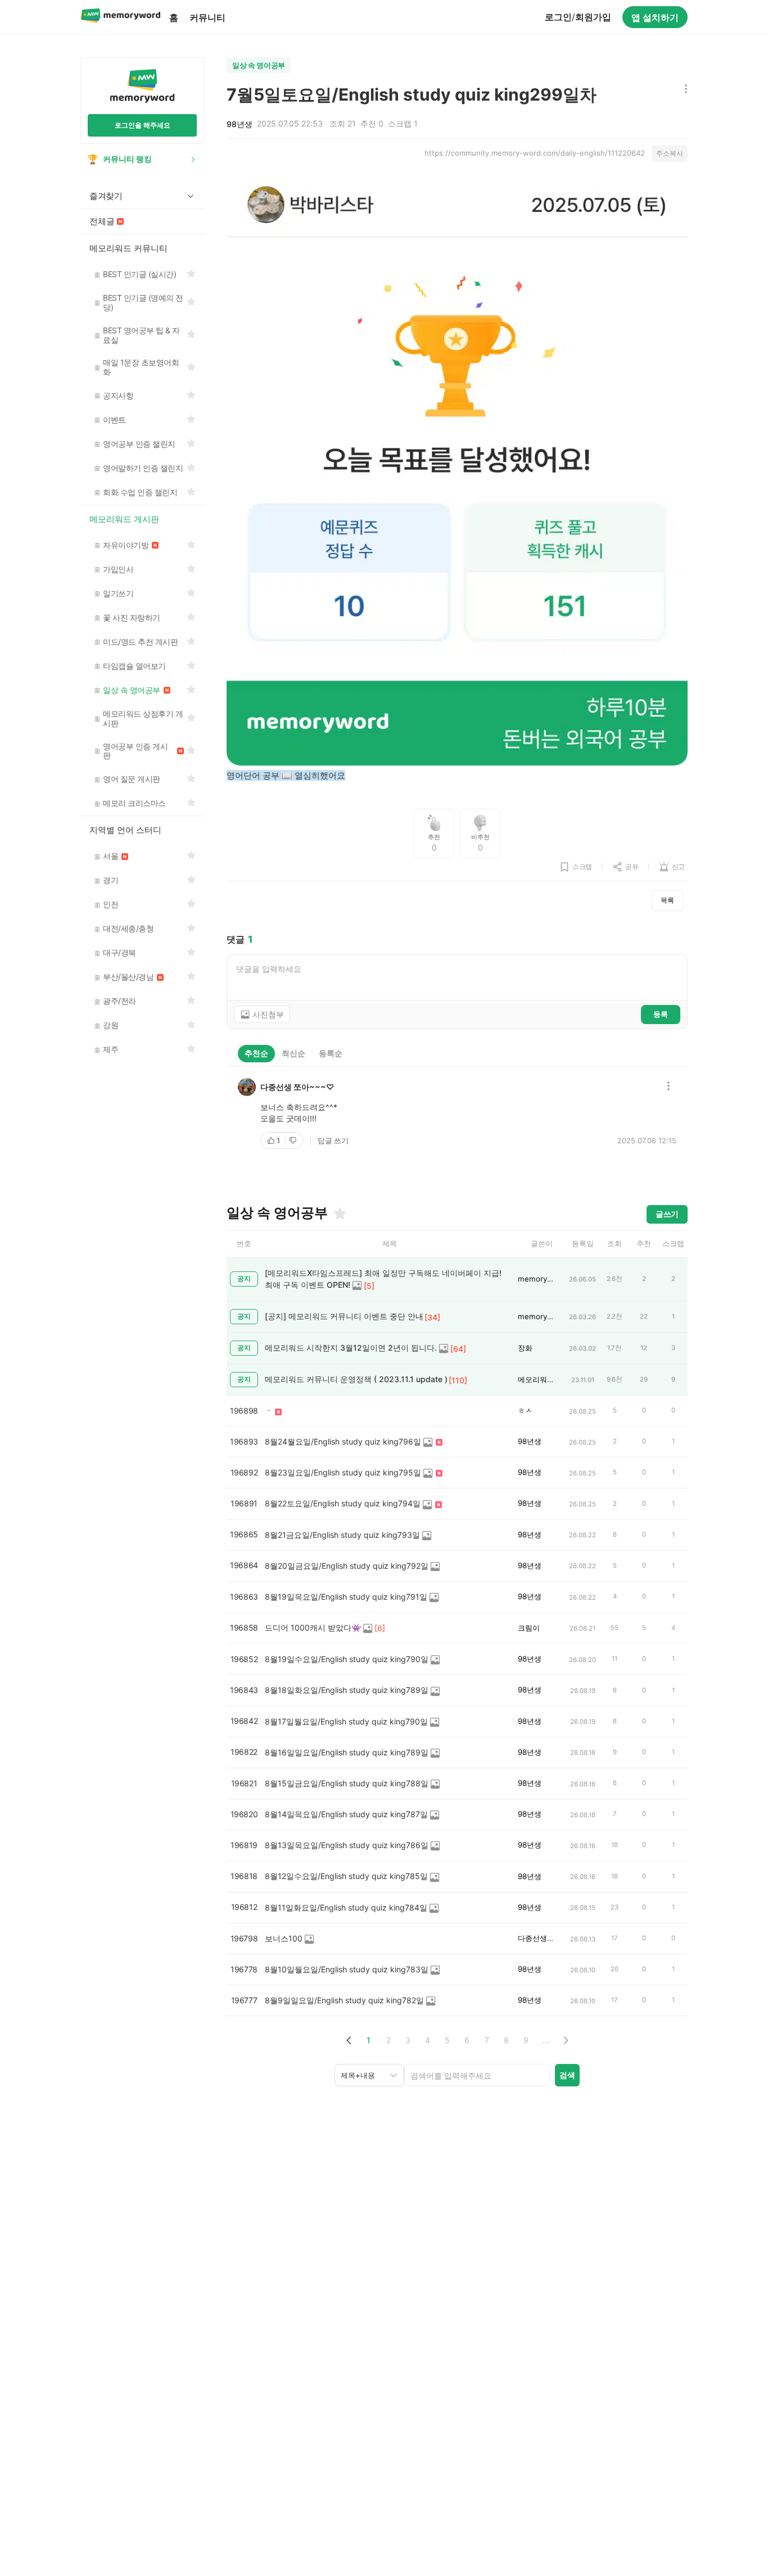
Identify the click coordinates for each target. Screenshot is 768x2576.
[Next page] (565, 2040)
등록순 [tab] (331, 1053)
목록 (667, 900)
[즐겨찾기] (339, 1214)
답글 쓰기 (333, 1140)
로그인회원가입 (578, 17)
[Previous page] (349, 2040)
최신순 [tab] (293, 1053)
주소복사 (670, 153)
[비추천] (294, 1140)
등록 (661, 1014)
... (546, 2040)
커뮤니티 (207, 17)
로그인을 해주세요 (143, 125)
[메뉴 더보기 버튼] (683, 90)
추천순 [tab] (256, 1053)
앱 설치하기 (655, 17)
